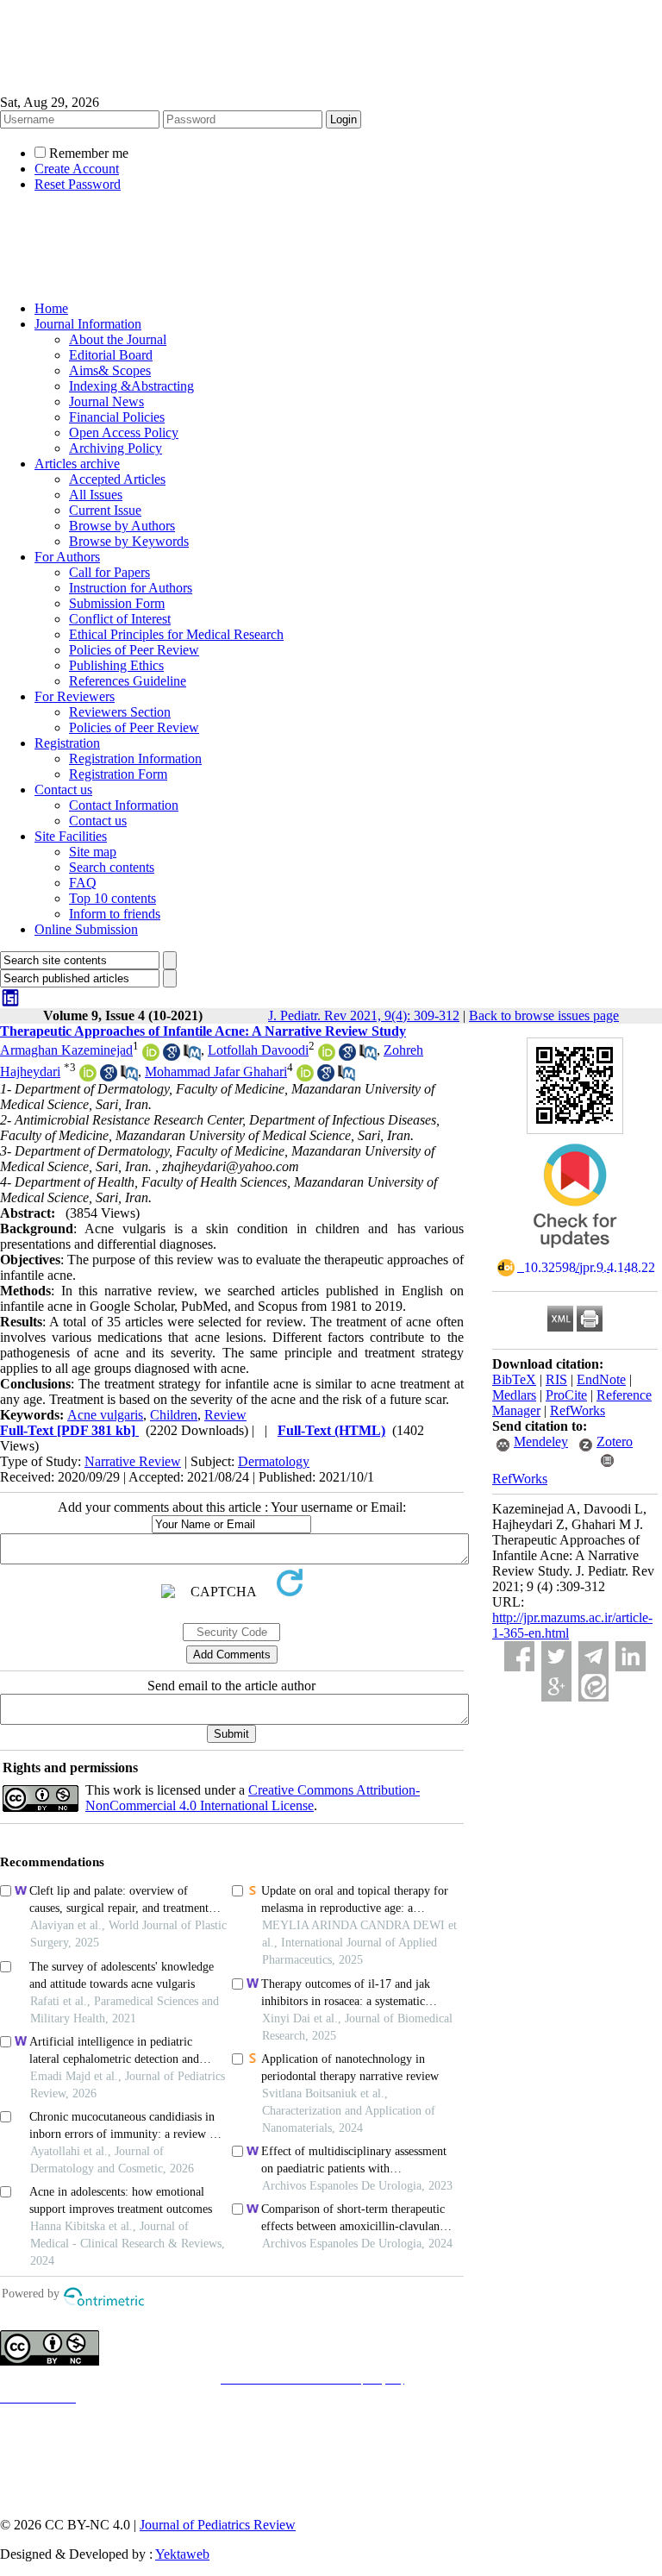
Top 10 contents (112, 898)
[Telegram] (593, 1656)
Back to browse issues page (544, 1015)
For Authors (67, 557)
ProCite (566, 1395)
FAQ (83, 883)
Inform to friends (115, 914)
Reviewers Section (120, 712)
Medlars (514, 1395)
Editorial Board (111, 355)
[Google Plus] (556, 1686)
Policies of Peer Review (134, 650)
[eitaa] (593, 1686)
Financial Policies (117, 417)
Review (225, 1415)
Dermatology (274, 1461)
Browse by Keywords (129, 541)
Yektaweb (182, 2554)
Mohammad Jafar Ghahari (216, 1072)
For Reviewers (75, 696)
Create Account (77, 169)
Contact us (63, 790)
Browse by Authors (122, 526)
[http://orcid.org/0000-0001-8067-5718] (305, 1077)
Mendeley (541, 1442)
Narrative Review (133, 1461)
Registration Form (118, 774)
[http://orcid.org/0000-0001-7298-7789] (327, 1056)
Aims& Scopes (110, 370)
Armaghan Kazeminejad (66, 1050)
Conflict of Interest (120, 619)
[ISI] (10, 1003)
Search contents (112, 867)
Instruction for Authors (131, 588)
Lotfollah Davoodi (258, 1050)
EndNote (601, 1379)
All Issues (96, 495)
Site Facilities (71, 836)
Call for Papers (109, 572)
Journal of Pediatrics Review (218, 2525)
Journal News (106, 401)
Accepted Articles (117, 479)
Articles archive (77, 464)
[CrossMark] (575, 1254)
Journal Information (88, 324)
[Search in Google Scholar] (172, 1056)
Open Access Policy (124, 432)
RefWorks (578, 1410)
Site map (93, 852)
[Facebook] (519, 1656)
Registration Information (135, 758)
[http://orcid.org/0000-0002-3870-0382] (151, 1056)
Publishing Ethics (116, 665)
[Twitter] (556, 1656)
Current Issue (105, 510)
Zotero (615, 1442)
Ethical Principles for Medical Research (176, 634)
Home (51, 308)
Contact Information (124, 805)
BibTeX (514, 1379)
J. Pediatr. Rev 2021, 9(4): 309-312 (364, 1015)
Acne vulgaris (105, 1415)
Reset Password (78, 184)
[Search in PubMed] (192, 1056)
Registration (67, 743)
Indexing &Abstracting (131, 386)
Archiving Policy (116, 448)
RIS (556, 1379)
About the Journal (118, 339)
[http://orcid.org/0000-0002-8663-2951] (88, 1077)
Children (174, 1415)
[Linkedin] (631, 1656)
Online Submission (86, 929)
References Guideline (128, 681)
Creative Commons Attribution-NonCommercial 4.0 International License (253, 1798)
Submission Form (117, 603)
